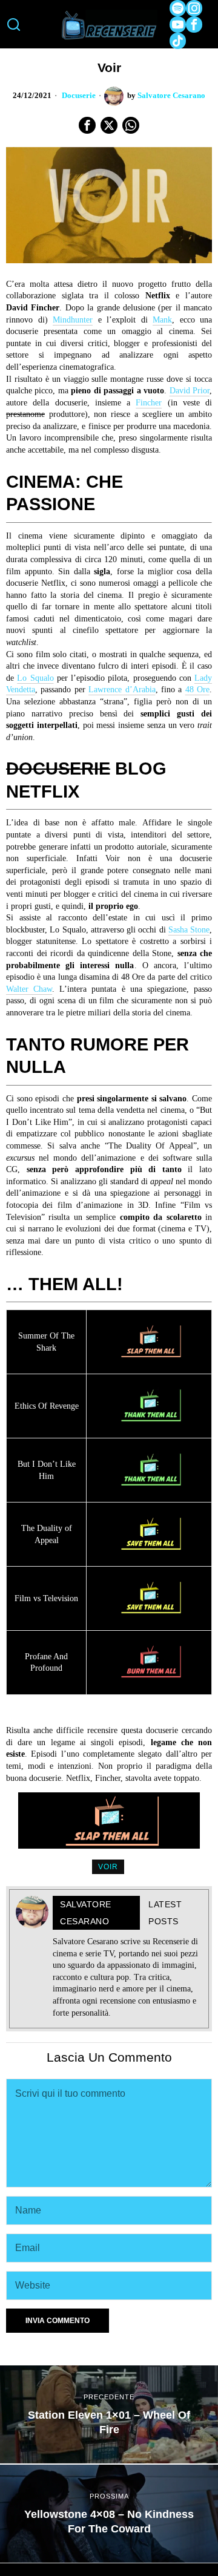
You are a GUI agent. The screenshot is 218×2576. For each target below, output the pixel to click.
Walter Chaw (29, 989)
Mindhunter (73, 320)
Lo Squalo (35, 678)
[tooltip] (178, 8)
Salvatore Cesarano (171, 96)
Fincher (149, 403)
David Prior (190, 391)
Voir (108, 1867)
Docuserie (79, 96)
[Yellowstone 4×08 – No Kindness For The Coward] (109, 2514)
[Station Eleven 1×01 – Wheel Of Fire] (109, 2414)
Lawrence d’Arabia (122, 690)
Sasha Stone (189, 930)
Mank (162, 320)
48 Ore (197, 690)
